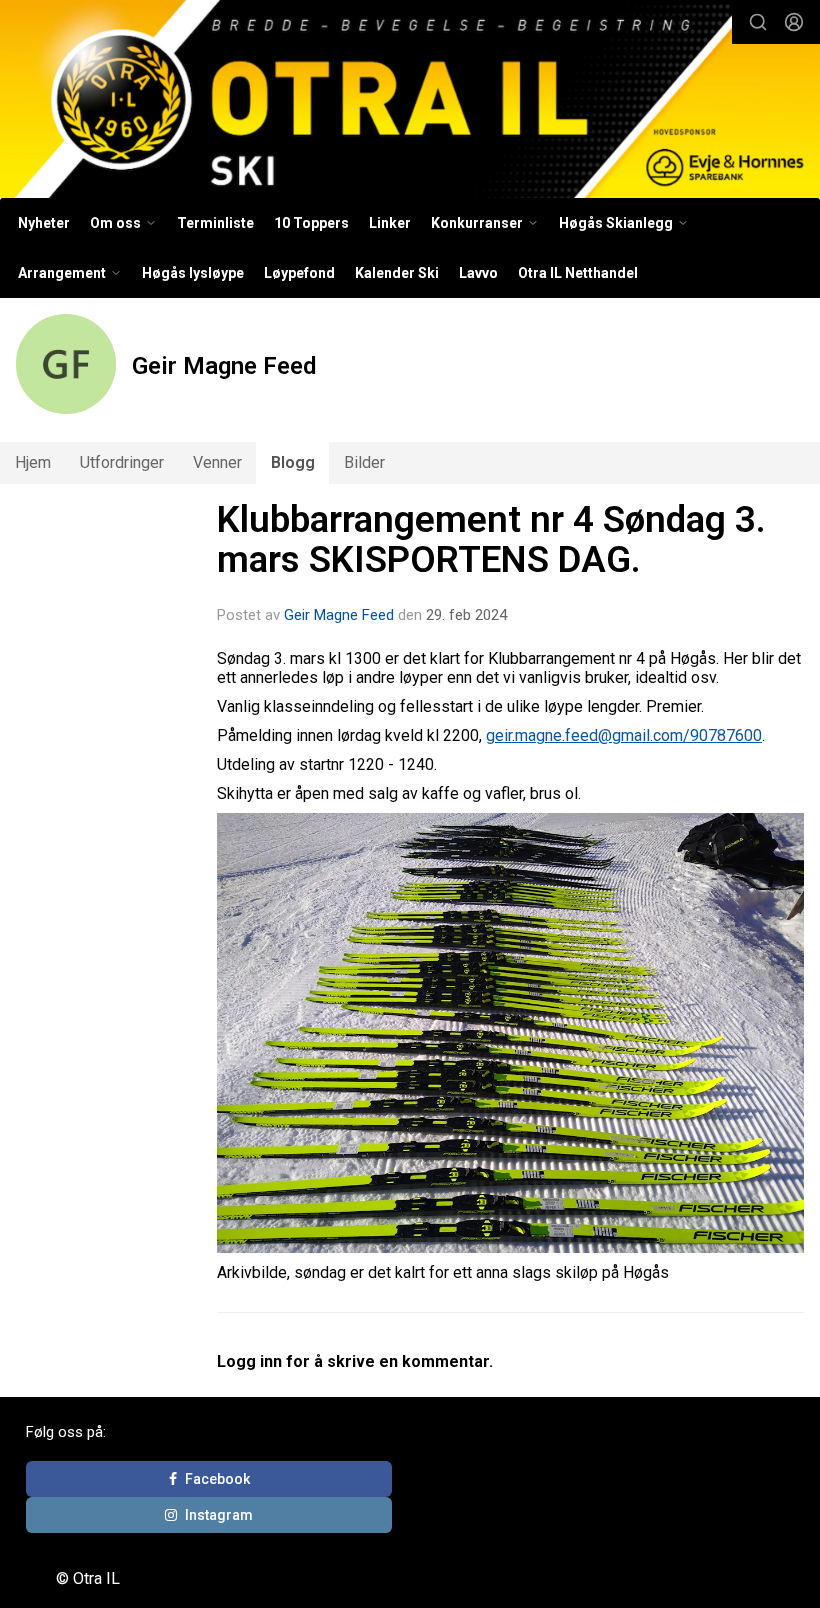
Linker (390, 223)
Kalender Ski (397, 273)
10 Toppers (311, 223)
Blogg (293, 462)
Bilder (364, 462)
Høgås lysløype (193, 273)
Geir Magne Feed (339, 615)
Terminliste (215, 223)
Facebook (217, 1479)
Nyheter (44, 223)
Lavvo (478, 273)
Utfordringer (122, 462)
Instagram (219, 1515)
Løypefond (299, 273)
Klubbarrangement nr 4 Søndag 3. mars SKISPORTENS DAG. (491, 540)
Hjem (33, 462)
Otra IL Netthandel (578, 273)
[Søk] (758, 22)
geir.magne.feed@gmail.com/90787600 (624, 735)
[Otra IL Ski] (410, 102)
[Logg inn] (794, 22)
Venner (217, 462)
